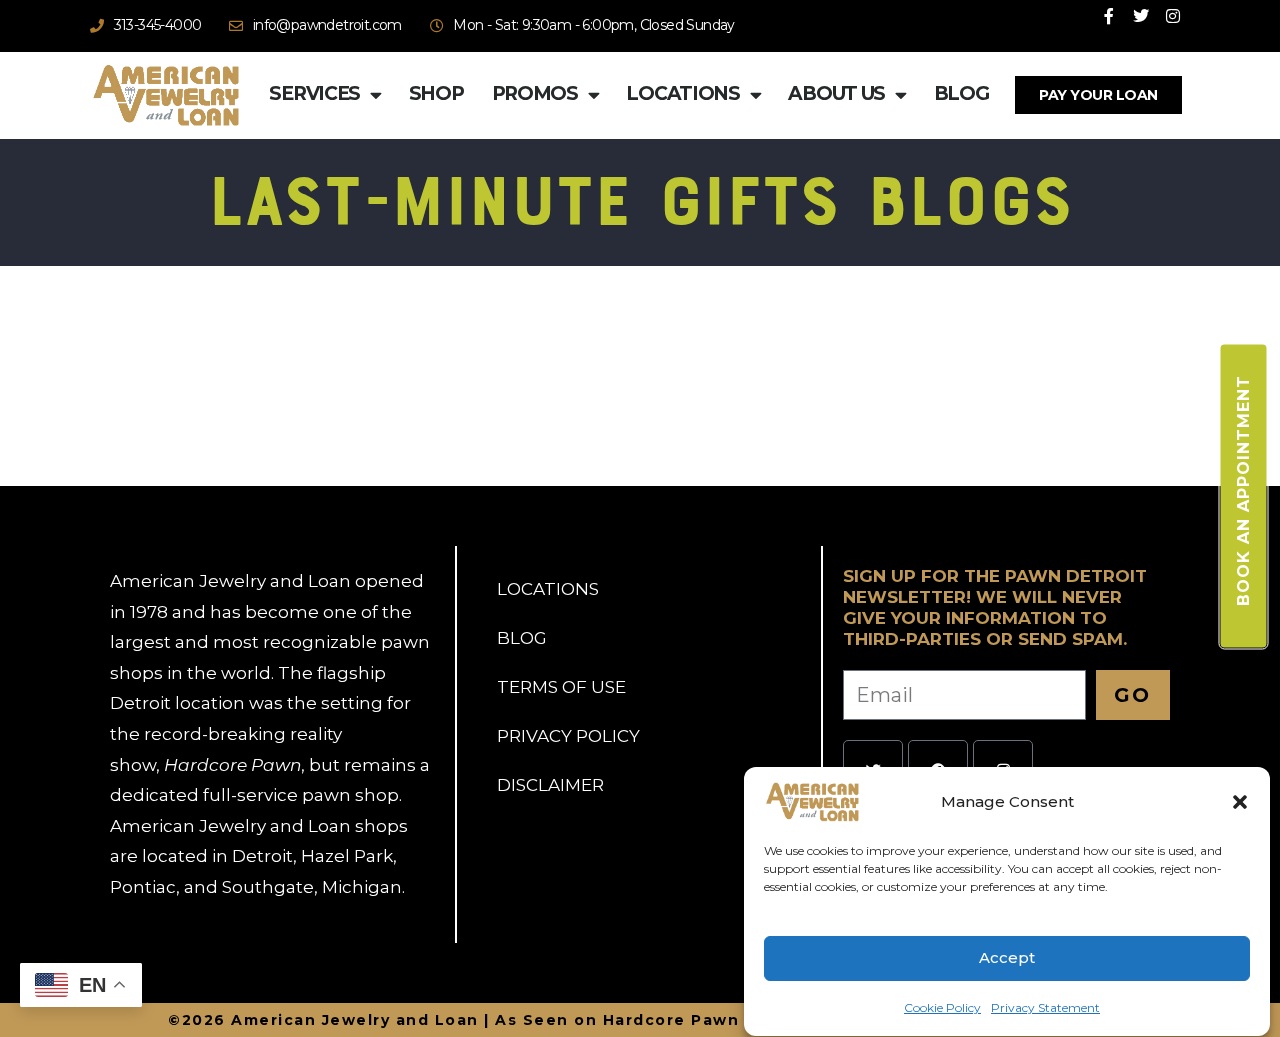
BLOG (522, 638)
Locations (682, 93)
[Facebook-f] (1109, 16)
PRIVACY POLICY (568, 736)
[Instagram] (1173, 16)
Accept (1007, 958)
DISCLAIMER (550, 785)
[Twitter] (1141, 16)
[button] (1240, 802)
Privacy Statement (1045, 1007)
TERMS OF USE (561, 687)
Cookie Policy (942, 1007)
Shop (436, 93)
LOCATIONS (548, 589)
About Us (836, 93)
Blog (961, 93)
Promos (535, 93)
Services (314, 93)
